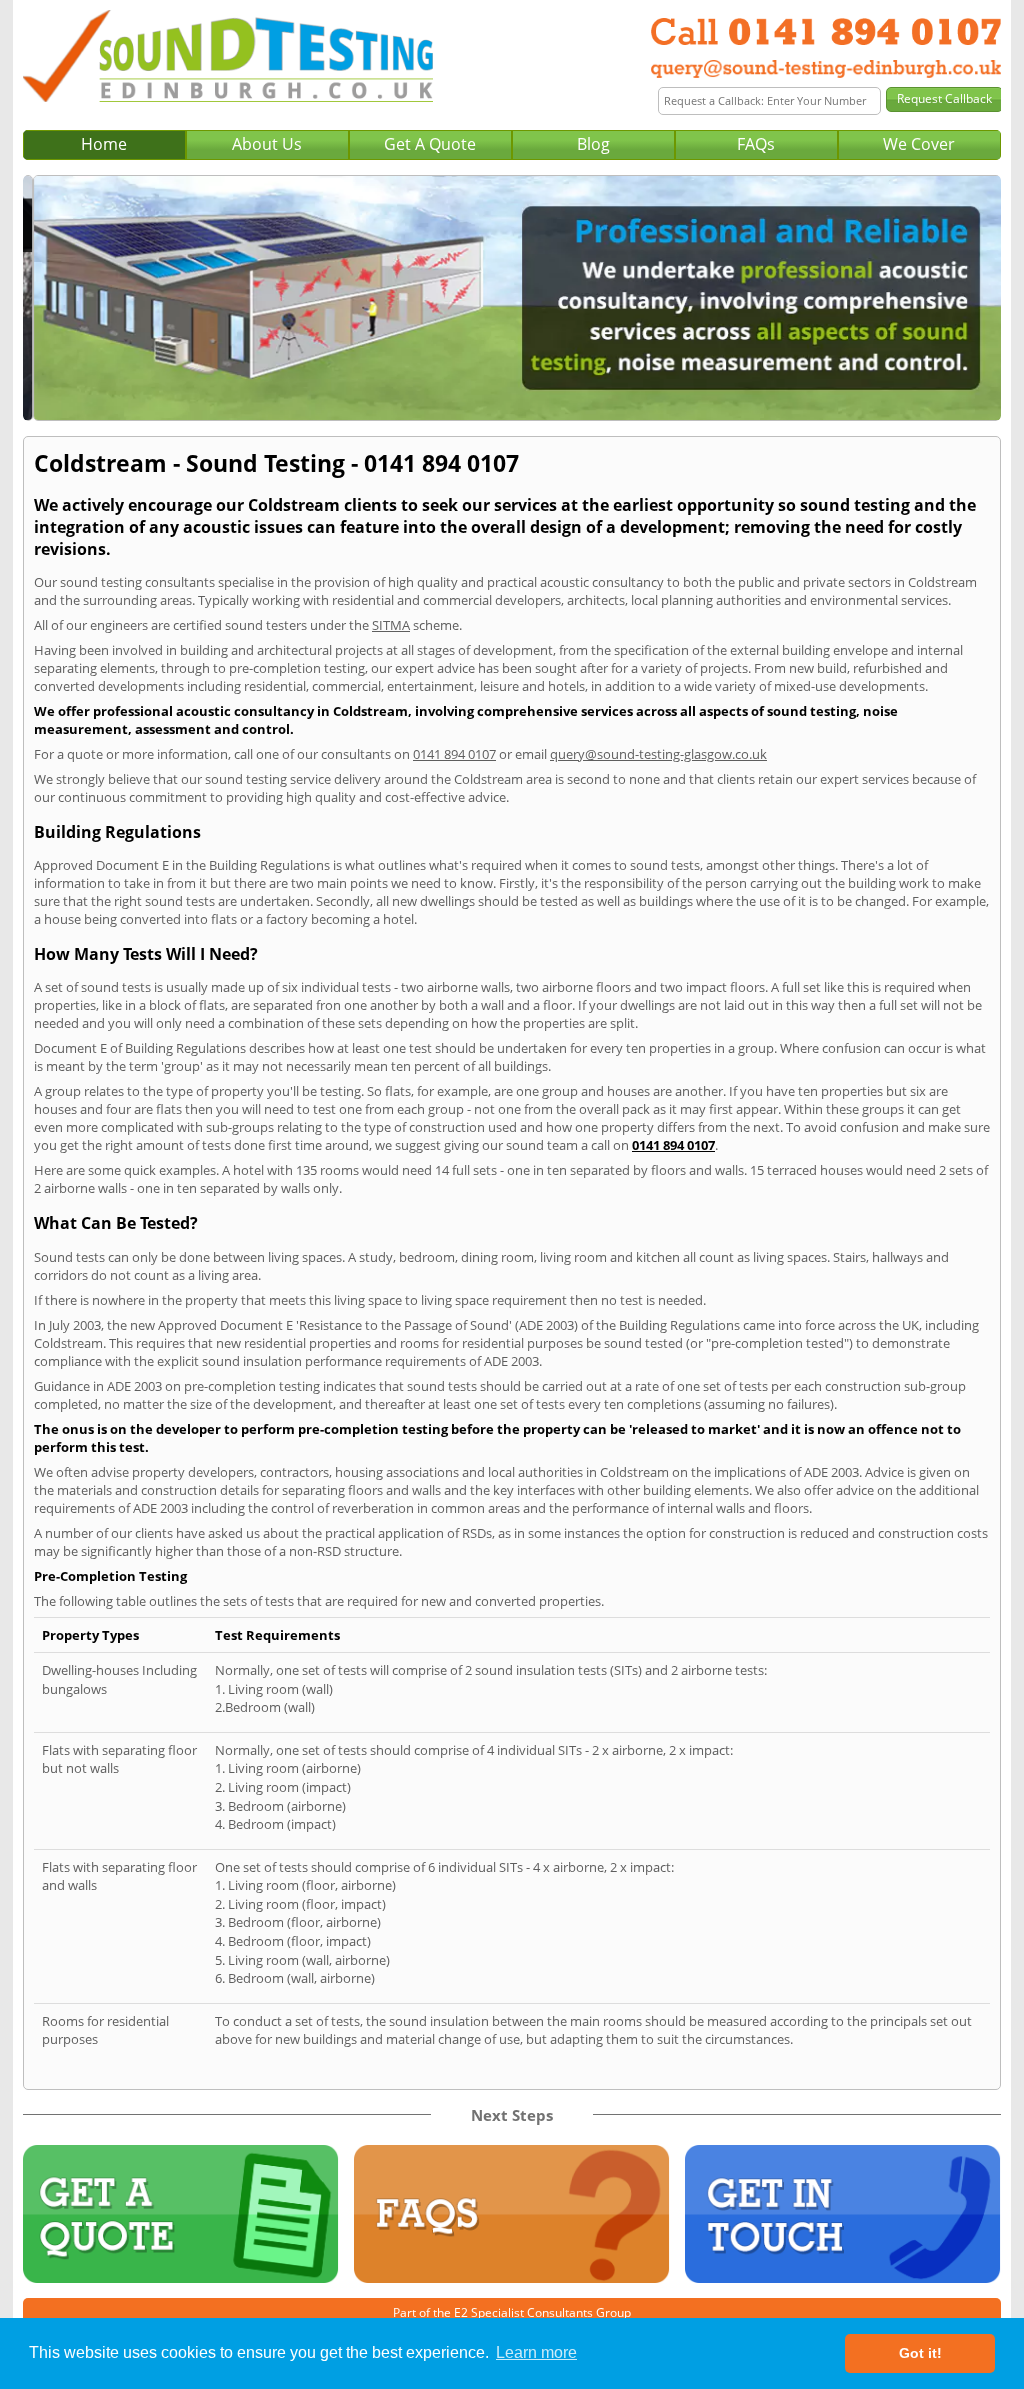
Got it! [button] (920, 2353)
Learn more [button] (536, 2352)
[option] (512, 298)
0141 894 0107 (454, 754)
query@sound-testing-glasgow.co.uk (658, 754)
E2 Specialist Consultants (523, 2312)
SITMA (391, 625)
